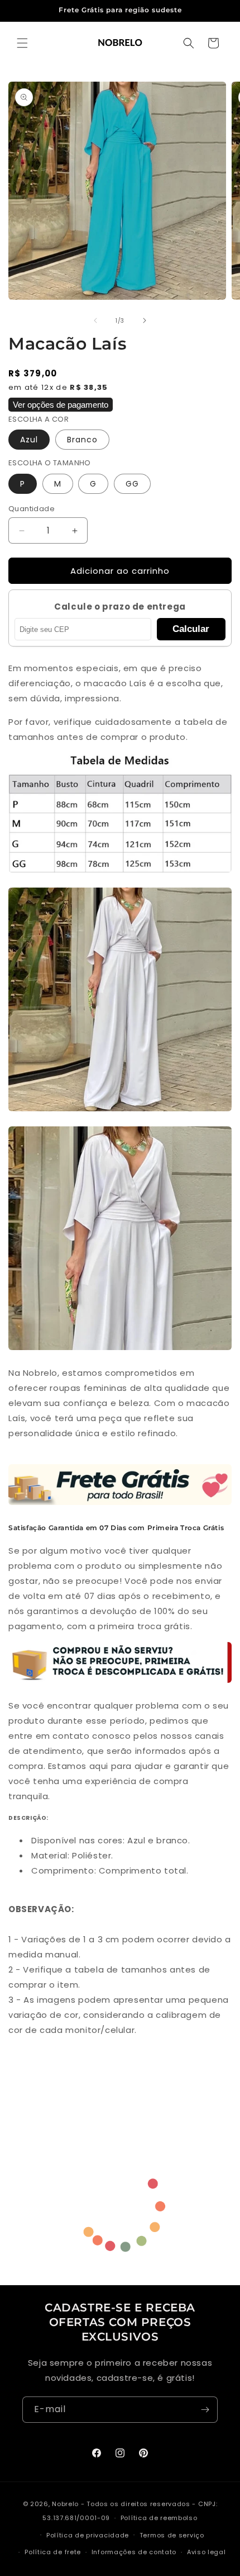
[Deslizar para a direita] (145, 320)
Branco (82, 440)
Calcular (191, 629)
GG (132, 484)
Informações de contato (134, 2552)
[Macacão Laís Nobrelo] (120, 1110)
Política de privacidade (88, 2535)
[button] (22, 43)
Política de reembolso (159, 2518)
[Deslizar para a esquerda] (95, 320)
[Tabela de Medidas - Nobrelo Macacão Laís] (120, 872)
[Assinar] (205, 2410)
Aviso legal (207, 2552)
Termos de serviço (172, 2535)
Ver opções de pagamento (61, 405)
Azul (29, 440)
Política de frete (53, 2552)
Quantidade (32, 509)
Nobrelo (65, 2504)
